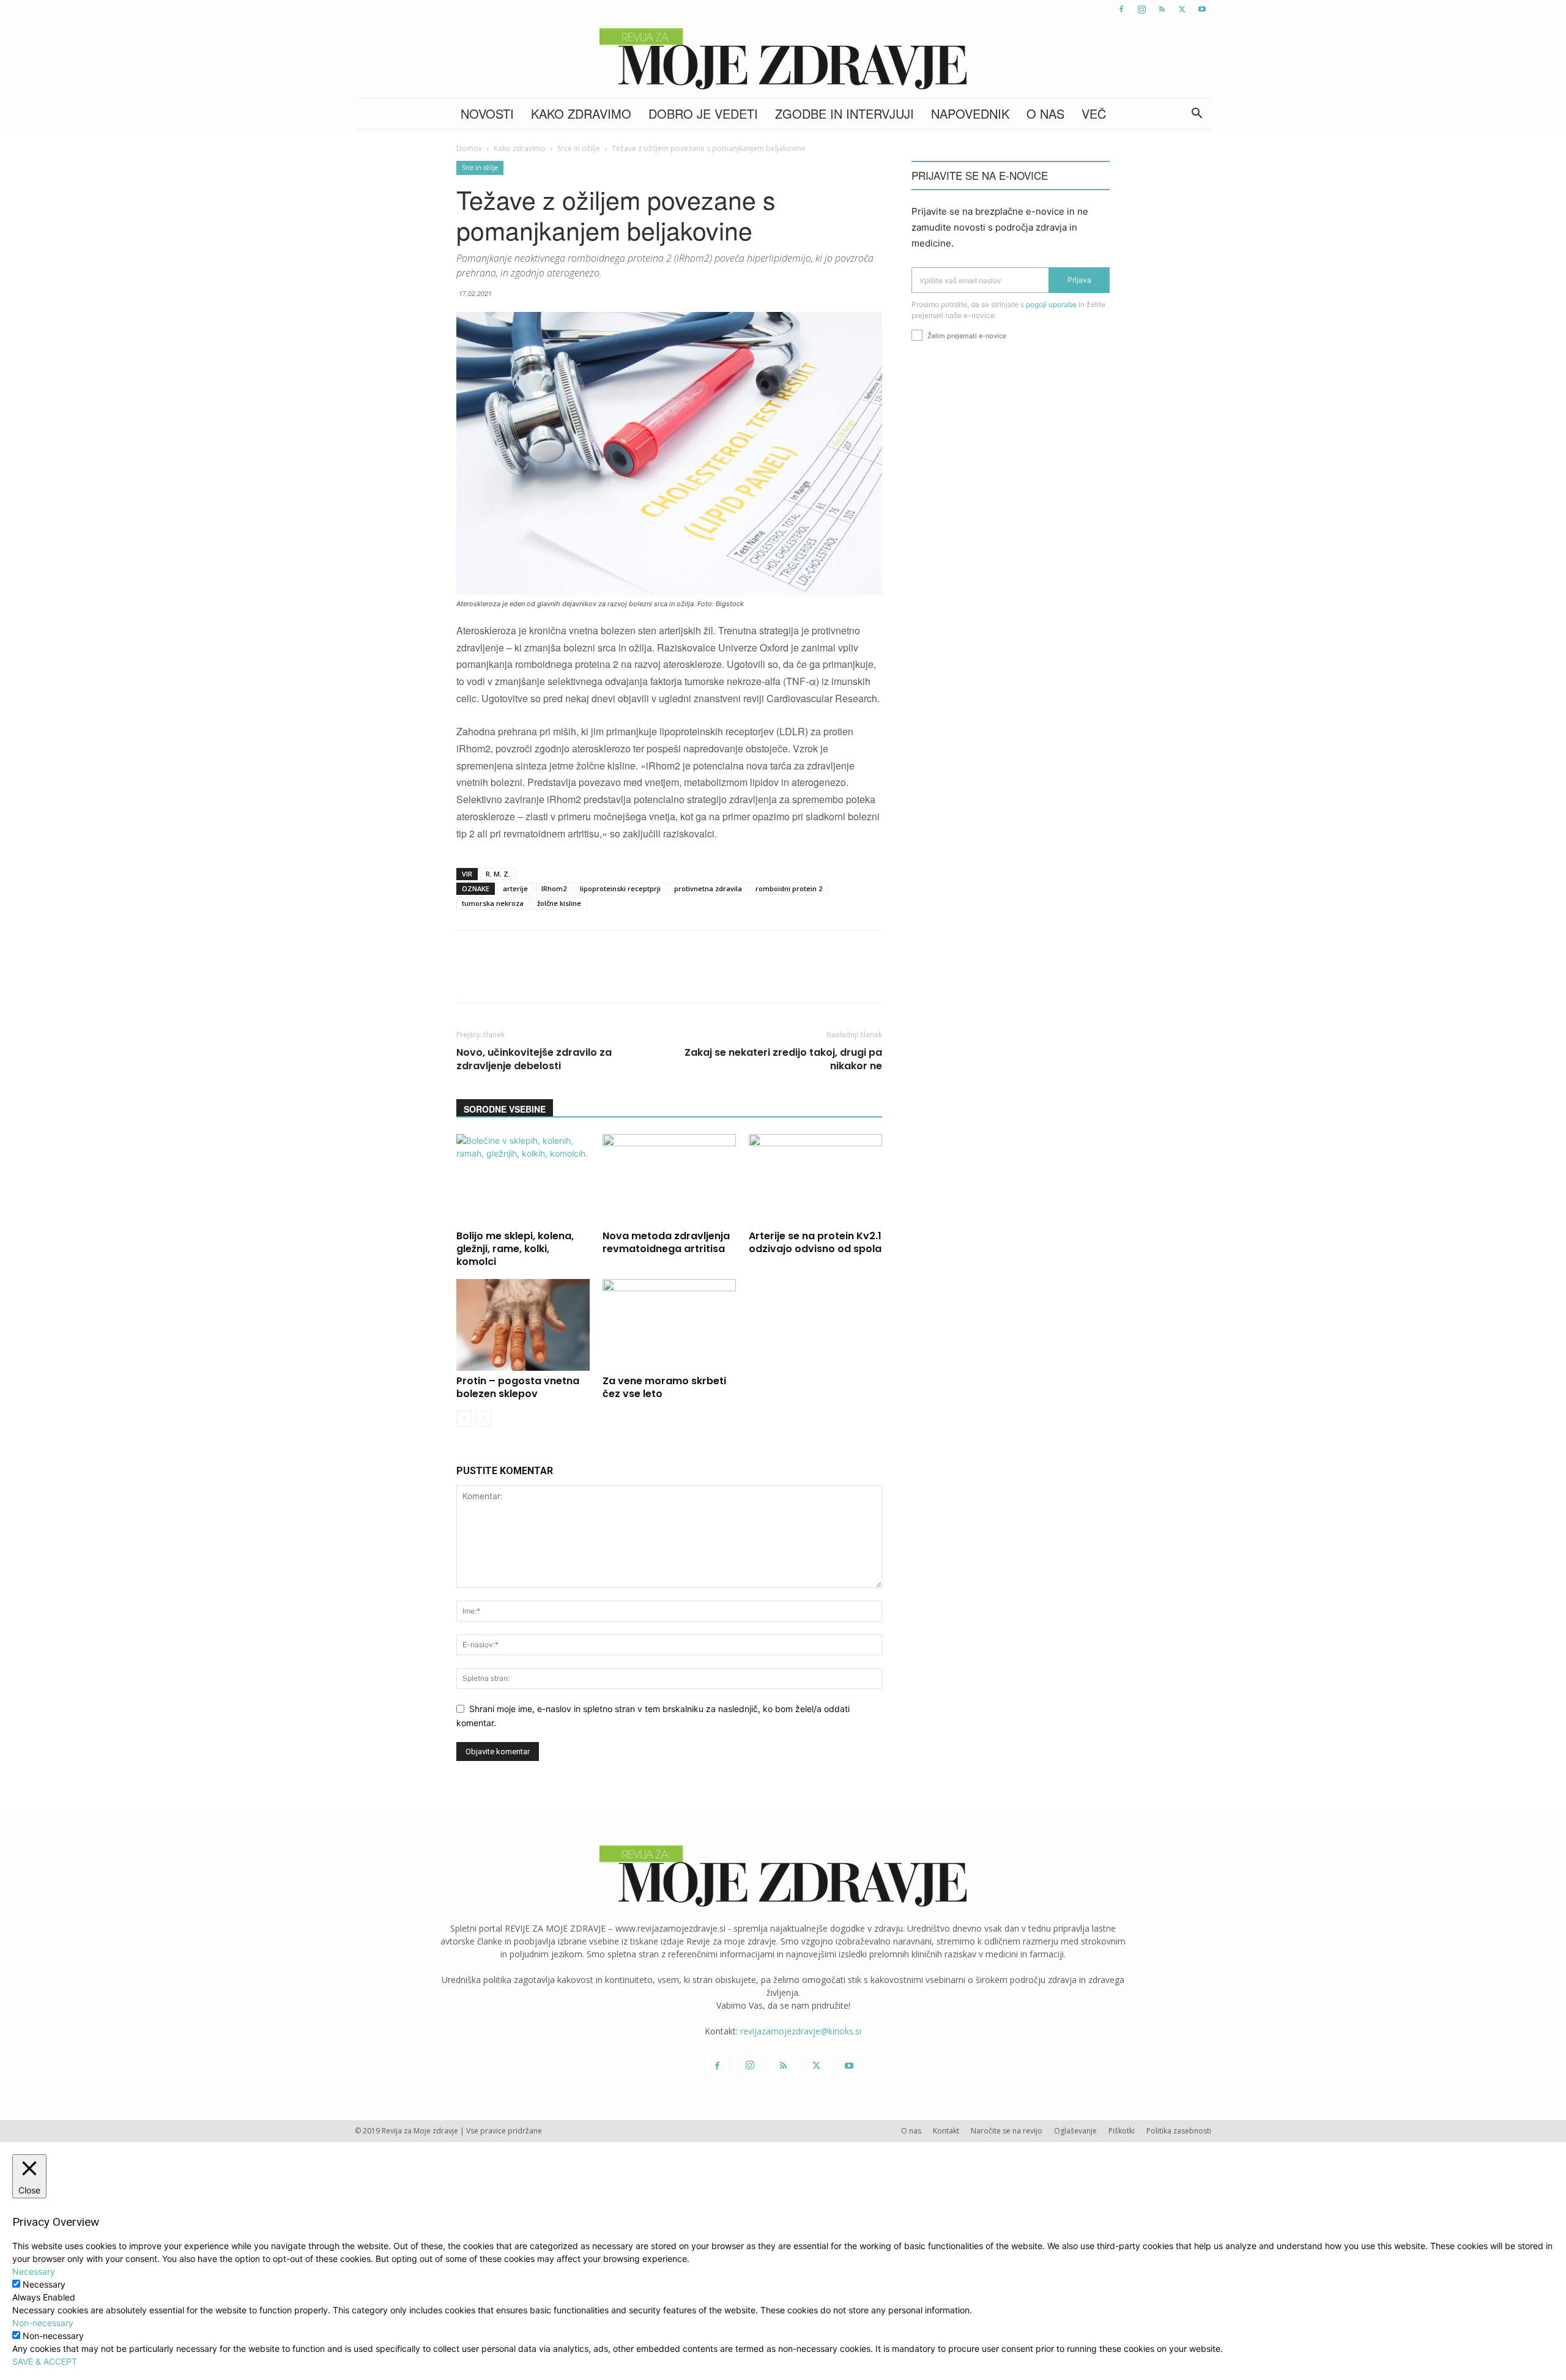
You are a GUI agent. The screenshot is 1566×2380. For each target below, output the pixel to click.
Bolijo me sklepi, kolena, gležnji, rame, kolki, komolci (515, 1249)
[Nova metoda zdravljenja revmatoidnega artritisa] (669, 1180)
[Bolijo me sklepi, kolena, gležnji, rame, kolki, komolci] (523, 1180)
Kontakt (946, 2131)
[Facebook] (1121, 9)
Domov (469, 148)
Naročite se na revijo (1007, 2131)
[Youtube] (1202, 9)
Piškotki (1122, 2131)
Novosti (487, 113)
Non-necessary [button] (43, 2323)
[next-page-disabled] (484, 1419)
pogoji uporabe (1051, 304)
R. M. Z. (498, 874)
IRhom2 (554, 888)
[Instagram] (1141, 9)
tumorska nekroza (493, 903)
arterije (515, 888)
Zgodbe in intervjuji (844, 113)
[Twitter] (1182, 9)
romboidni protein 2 (789, 888)
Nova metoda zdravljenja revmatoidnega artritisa (666, 1242)
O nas (1045, 113)
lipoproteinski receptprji (620, 888)
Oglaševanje (1075, 2131)
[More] (780, 977)
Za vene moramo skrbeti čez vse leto (664, 1387)
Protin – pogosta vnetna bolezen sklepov (518, 1387)
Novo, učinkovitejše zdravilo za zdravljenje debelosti (534, 1059)
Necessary (44, 2284)
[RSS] (1162, 9)
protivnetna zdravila (708, 888)
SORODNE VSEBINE (505, 1109)
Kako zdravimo (581, 113)
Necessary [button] (34, 2271)
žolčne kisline (559, 903)
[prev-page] (464, 1419)
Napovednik (970, 113)
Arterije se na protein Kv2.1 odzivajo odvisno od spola (815, 1242)
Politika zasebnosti (1179, 2131)
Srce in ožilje (579, 148)
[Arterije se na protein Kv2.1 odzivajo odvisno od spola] (815, 1180)
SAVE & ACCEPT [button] (45, 2361)
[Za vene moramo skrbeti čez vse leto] (669, 1325)
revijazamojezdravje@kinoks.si (801, 2031)
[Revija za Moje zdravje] (783, 59)
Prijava (1079, 280)
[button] (1197, 115)
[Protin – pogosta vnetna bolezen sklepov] (523, 1325)
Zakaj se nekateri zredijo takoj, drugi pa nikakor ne (783, 1059)
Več (1094, 113)
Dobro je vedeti (703, 113)
